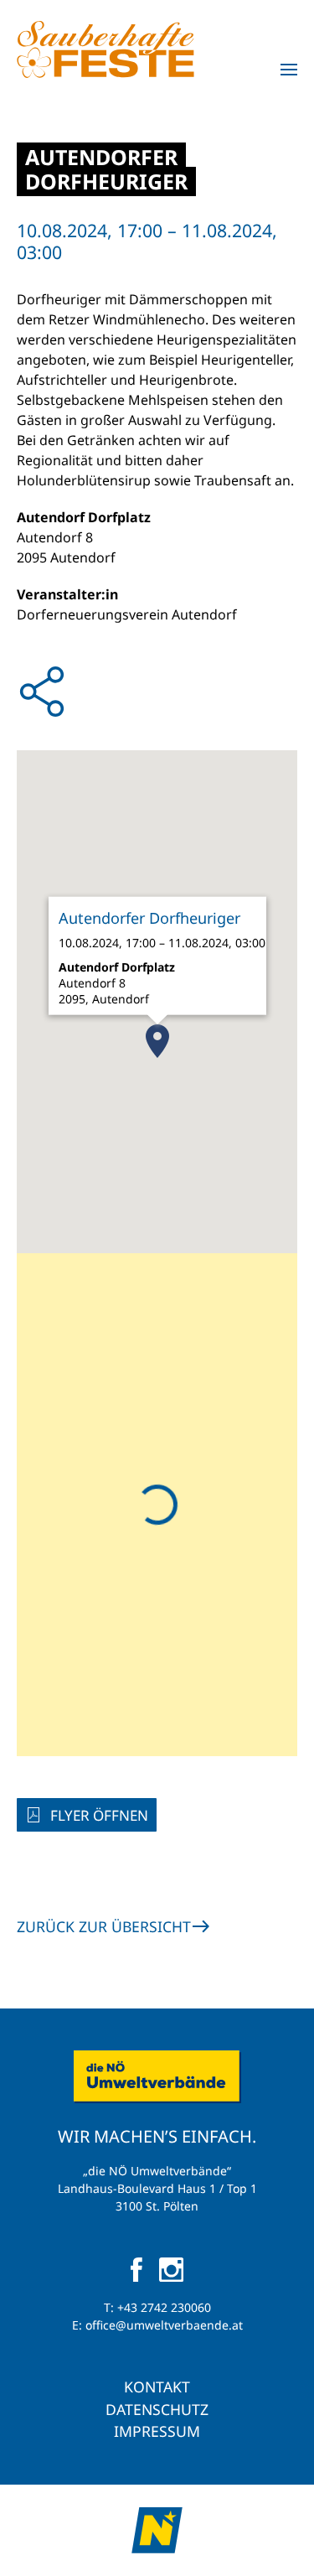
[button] (289, 70)
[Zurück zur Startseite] (106, 49)
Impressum (157, 2431)
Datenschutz (157, 2409)
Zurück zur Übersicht (104, 1926)
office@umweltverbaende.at (164, 2325)
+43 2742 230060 (164, 2307)
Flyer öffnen (99, 1815)
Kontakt (157, 2387)
